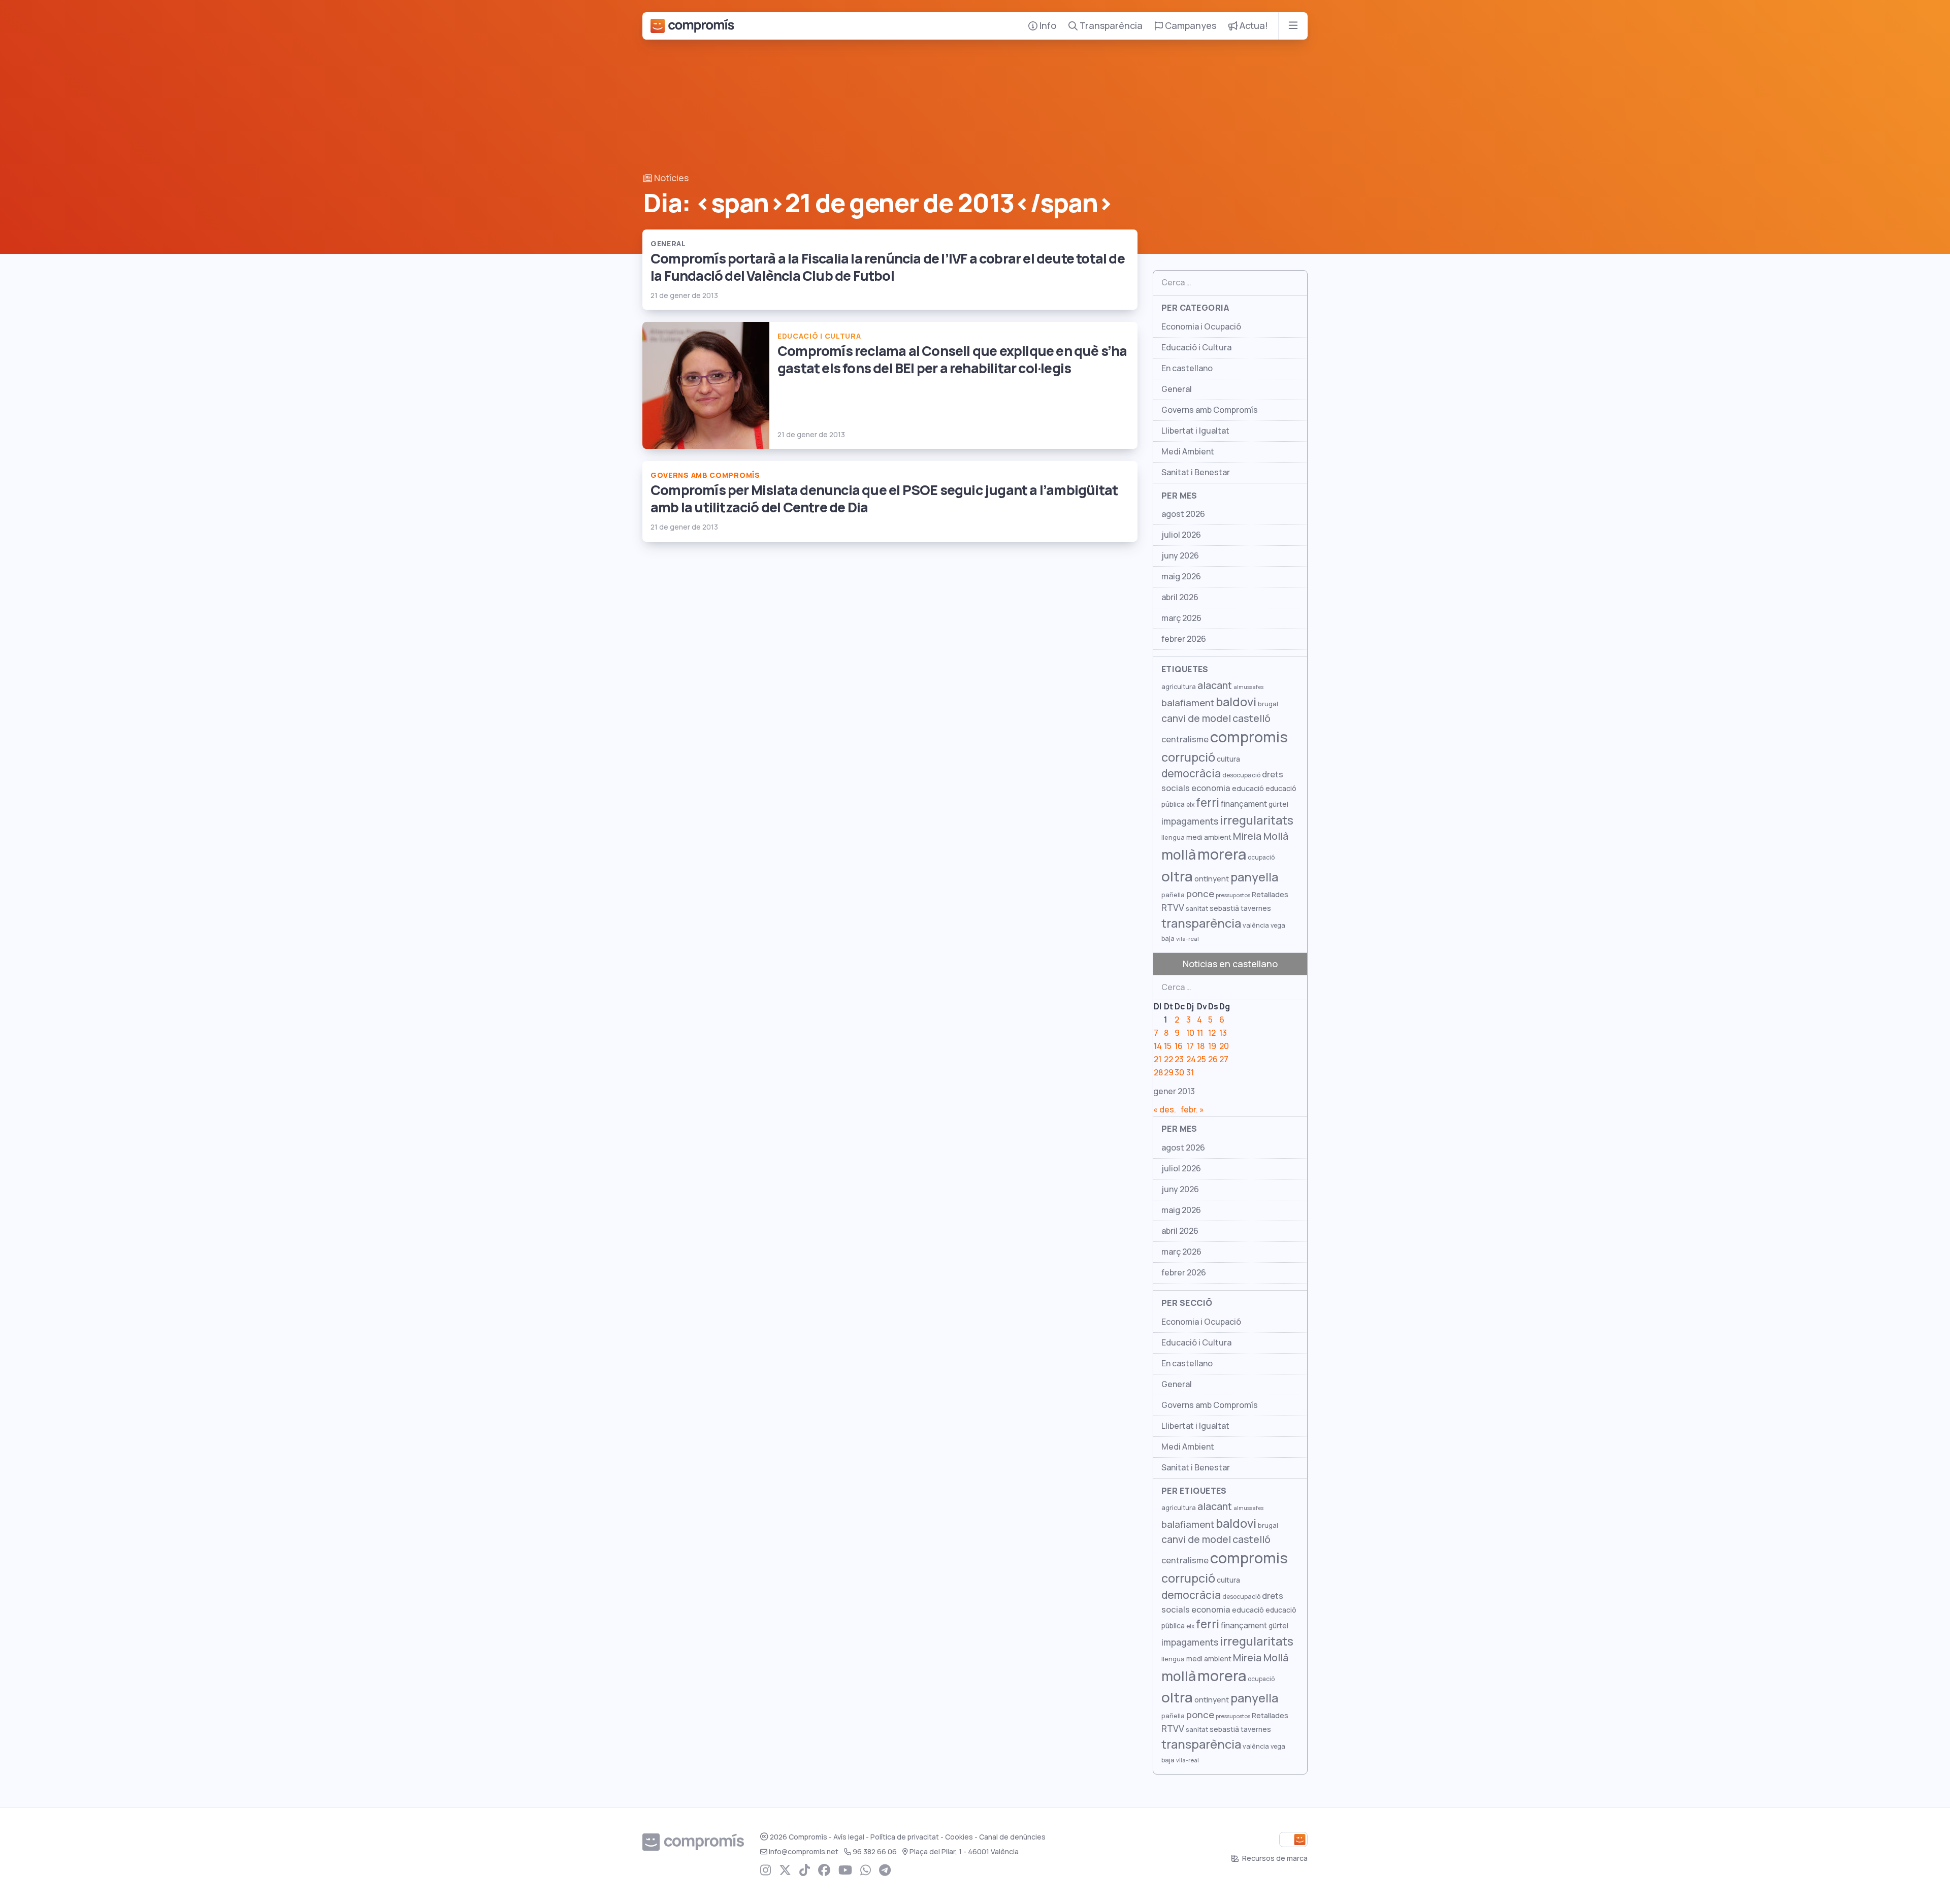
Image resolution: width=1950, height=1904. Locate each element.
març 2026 (1181, 618)
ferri (1208, 803)
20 (1224, 1046)
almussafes (1248, 687)
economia (1211, 788)
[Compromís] (692, 26)
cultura (1228, 759)
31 (1190, 1073)
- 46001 (964, 1852)
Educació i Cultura (1196, 348)
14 (1158, 1046)
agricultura (1179, 687)
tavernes (1256, 908)
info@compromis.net (804, 1852)
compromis (1249, 737)
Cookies (959, 1837)
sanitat (1197, 909)
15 (1168, 1046)
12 (1212, 1033)
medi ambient (1209, 837)
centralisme (1185, 739)
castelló (1252, 718)
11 (1200, 1033)
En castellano (1187, 368)
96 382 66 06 (875, 1852)
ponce (1200, 894)
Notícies (670, 178)
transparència (1201, 923)
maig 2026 (1181, 577)
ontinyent (1212, 879)
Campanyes (1190, 26)
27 (1224, 1059)
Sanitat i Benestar (1196, 472)
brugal (1268, 704)
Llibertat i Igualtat (1195, 431)
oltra (1177, 876)
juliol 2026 (1181, 535)
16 (1179, 1046)
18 (1201, 1046)
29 (1169, 1073)
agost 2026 (1183, 514)
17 (1190, 1046)
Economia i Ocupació (1201, 327)
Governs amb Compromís (1210, 410)
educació (1248, 788)
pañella (1173, 895)
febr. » (1192, 1110)
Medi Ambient (1188, 452)
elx (1190, 805)
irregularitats (1257, 820)
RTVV (1173, 908)
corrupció (1188, 757)
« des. (1165, 1110)
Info (1047, 26)
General (1177, 389)
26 (1213, 1059)
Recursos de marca (1274, 1858)
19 (1212, 1046)
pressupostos (1233, 895)
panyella (1254, 877)
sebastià (1224, 908)
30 (1179, 1073)
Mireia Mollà (1261, 836)
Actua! (1253, 26)
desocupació (1241, 775)
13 (1223, 1033)
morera (1222, 855)
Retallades (1270, 894)
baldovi (1236, 702)
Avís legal (849, 1837)
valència (1256, 925)
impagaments (1190, 821)
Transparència (1110, 26)
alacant (1215, 685)
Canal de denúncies (1012, 1837)
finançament (1244, 804)
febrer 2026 (1184, 639)
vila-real (1188, 939)
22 (1168, 1059)
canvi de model (1196, 718)
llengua (1173, 838)
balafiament (1188, 703)
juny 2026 (1180, 556)
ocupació (1261, 858)
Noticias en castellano (1230, 964)
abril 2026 (1180, 597)
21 (1158, 1059)
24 (1191, 1059)
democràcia (1191, 774)
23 (1179, 1059)
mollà (1179, 855)
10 (1190, 1033)
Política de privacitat (905, 1837)
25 (1201, 1059)
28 (1158, 1073)
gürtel (1278, 804)
